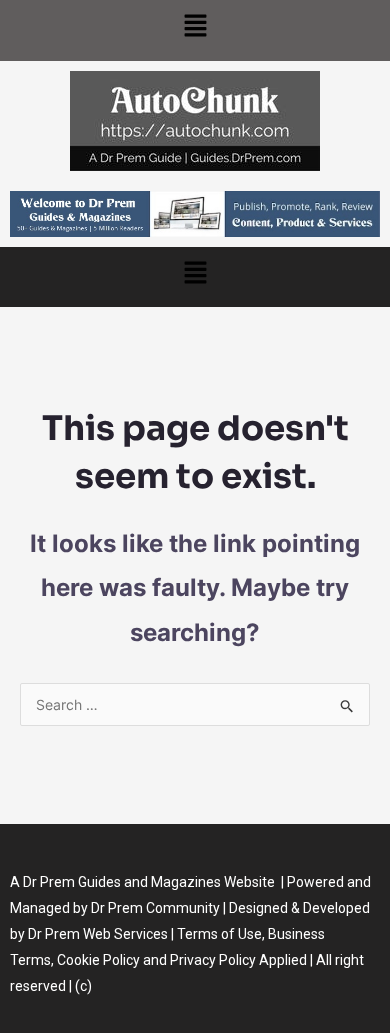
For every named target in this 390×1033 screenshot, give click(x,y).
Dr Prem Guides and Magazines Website (149, 882)
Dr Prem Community (155, 908)
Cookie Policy (100, 960)
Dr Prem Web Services (98, 934)
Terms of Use (219, 934)
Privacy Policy (213, 960)
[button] (195, 30)
